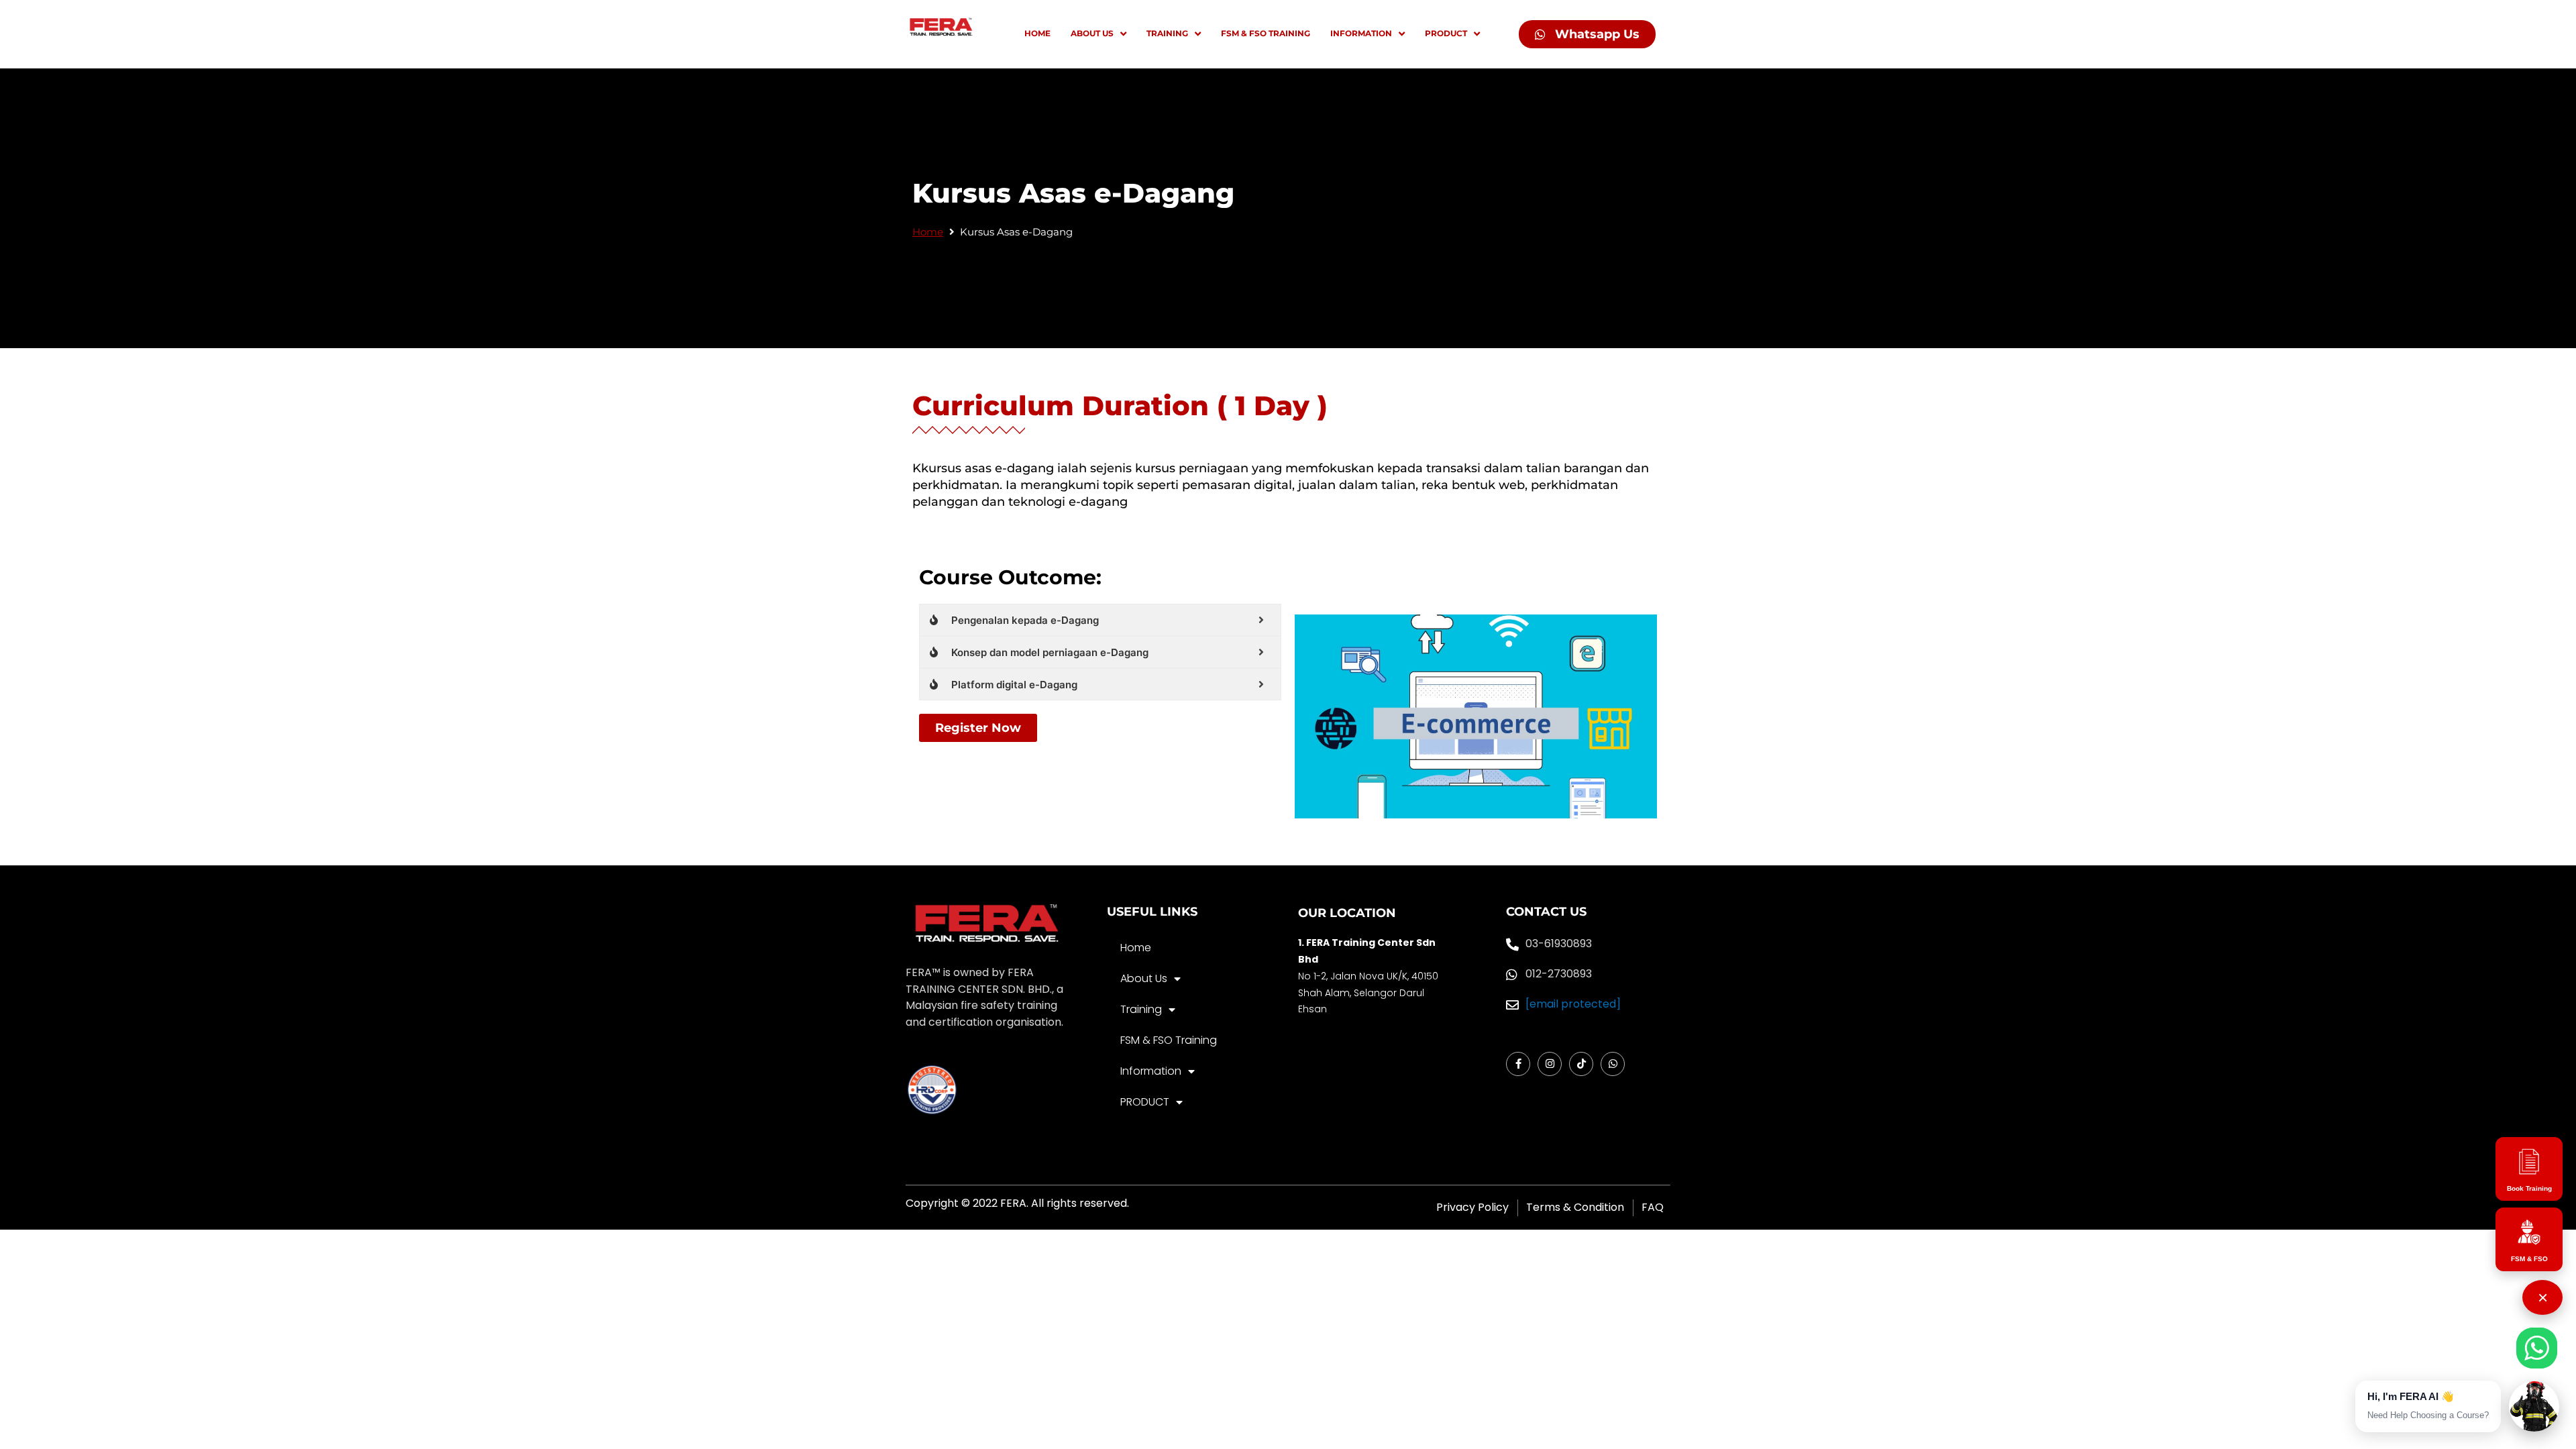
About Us (1144, 978)
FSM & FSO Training (1169, 1040)
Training (1141, 1009)
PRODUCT (1145, 1102)
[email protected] (1573, 1004)
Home (928, 232)
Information (1151, 1071)
